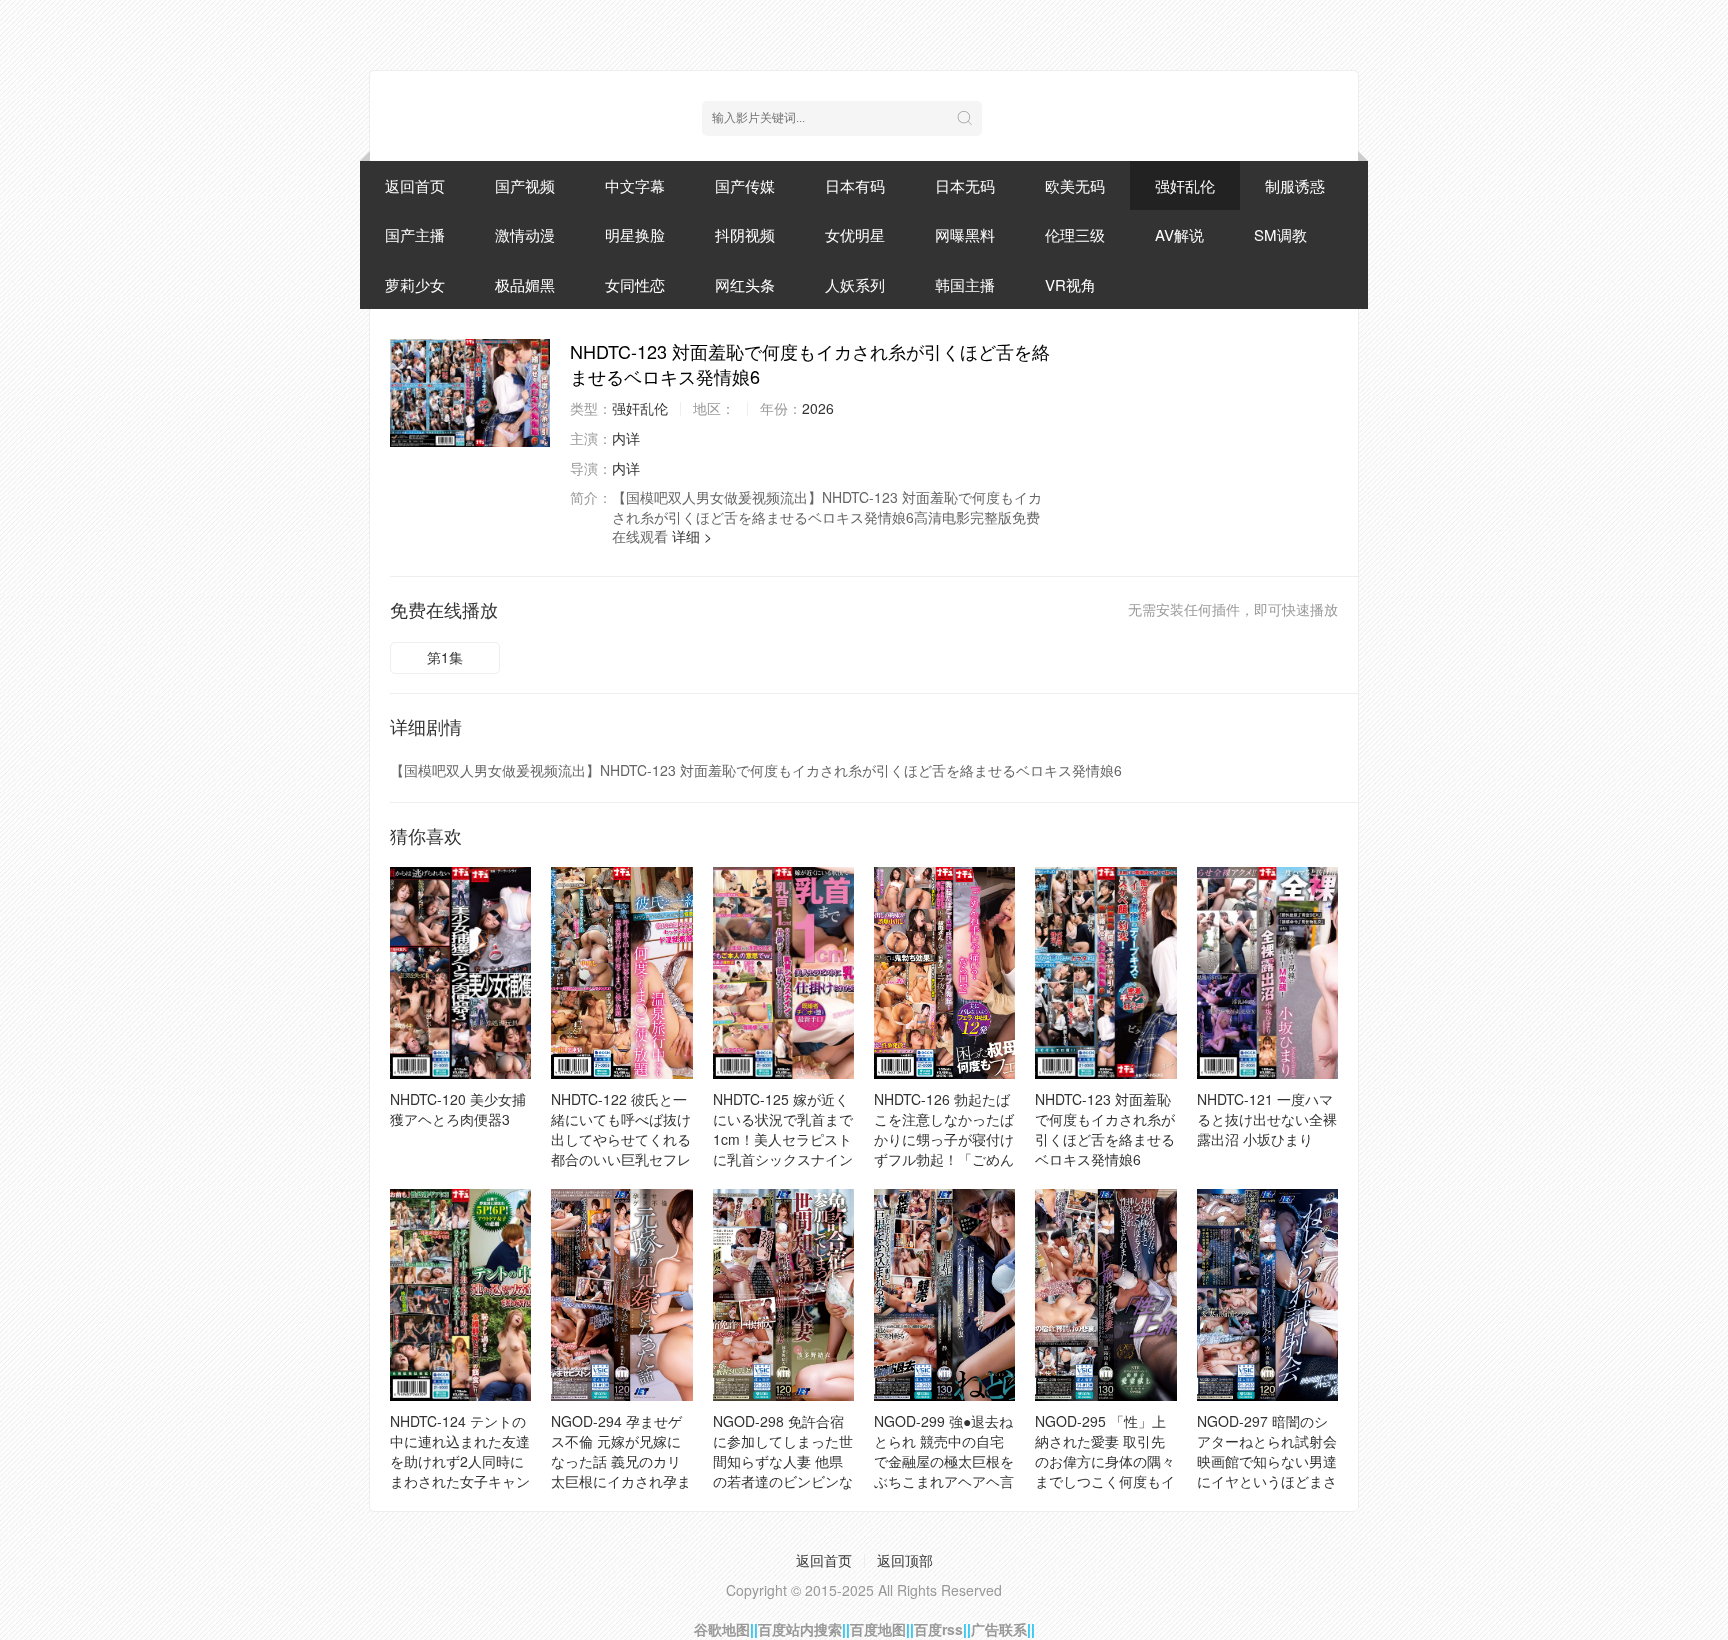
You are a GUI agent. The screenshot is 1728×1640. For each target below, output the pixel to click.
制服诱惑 (1295, 185)
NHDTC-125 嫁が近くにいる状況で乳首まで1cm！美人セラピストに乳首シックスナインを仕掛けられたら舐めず (783, 1149)
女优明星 (855, 234)
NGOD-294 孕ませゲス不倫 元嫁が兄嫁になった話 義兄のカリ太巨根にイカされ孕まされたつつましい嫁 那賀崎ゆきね (621, 1471)
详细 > (692, 536)
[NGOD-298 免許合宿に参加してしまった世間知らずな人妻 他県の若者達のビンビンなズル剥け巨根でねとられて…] (783, 1295)
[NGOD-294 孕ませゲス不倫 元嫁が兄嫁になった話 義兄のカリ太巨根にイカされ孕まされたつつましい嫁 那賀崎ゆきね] (621, 1295)
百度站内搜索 (800, 1629)
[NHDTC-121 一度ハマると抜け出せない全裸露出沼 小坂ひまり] (1267, 973)
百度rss (938, 1629)
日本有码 (855, 185)
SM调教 (1280, 234)
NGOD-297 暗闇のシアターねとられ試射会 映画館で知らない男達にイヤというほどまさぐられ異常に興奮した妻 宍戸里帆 (1267, 1471)
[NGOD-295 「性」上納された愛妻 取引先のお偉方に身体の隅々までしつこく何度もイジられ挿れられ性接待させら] (1105, 1295)
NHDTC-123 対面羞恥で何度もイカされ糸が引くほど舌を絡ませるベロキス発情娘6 (1105, 1129)
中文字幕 (635, 185)
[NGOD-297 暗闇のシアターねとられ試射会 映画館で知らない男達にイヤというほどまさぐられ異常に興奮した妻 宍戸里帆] (1267, 1295)
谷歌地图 (722, 1629)
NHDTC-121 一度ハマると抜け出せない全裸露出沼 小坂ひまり (1267, 1119)
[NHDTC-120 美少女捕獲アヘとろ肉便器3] (460, 973)
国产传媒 (745, 185)
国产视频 (525, 185)
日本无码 (965, 185)
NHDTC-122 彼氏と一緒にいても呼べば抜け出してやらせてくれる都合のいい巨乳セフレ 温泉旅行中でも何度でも (621, 1149)
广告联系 (999, 1629)
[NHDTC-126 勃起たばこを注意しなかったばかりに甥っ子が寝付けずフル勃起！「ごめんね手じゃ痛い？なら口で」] (944, 973)
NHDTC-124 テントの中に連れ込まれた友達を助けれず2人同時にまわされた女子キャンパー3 (460, 1461)
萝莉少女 (415, 284)
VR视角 (1070, 284)
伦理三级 (1075, 234)
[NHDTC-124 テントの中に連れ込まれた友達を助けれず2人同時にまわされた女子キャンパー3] (460, 1295)
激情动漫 (525, 234)
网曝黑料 (965, 234)
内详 (626, 438)
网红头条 (745, 284)
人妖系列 (855, 284)
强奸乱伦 (1185, 185)
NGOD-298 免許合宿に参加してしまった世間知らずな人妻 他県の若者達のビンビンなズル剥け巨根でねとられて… (783, 1471)
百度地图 (878, 1629)
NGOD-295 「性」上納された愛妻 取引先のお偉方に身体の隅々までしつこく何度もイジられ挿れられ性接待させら (1105, 1471)
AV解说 (1179, 234)
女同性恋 (635, 284)
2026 (818, 408)
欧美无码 (1075, 185)
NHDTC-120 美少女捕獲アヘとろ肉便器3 (458, 1109)
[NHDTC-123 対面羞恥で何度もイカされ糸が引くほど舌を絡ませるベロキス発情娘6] (470, 392)
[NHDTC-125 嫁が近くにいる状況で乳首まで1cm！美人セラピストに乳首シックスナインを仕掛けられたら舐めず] (783, 973)
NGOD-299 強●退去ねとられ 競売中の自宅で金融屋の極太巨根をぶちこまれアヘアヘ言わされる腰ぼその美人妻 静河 (944, 1471)
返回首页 (415, 185)
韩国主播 (965, 284)
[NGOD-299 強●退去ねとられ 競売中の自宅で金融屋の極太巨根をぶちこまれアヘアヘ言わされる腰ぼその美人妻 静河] (944, 1295)
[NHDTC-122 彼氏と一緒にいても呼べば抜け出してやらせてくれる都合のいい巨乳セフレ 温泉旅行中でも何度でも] (621, 973)
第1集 (445, 657)
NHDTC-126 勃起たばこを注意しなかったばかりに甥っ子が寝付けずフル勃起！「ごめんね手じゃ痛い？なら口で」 (944, 1149)
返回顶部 (905, 1560)
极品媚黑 (525, 284)
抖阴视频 (745, 234)
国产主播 (415, 234)
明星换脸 (635, 234)
